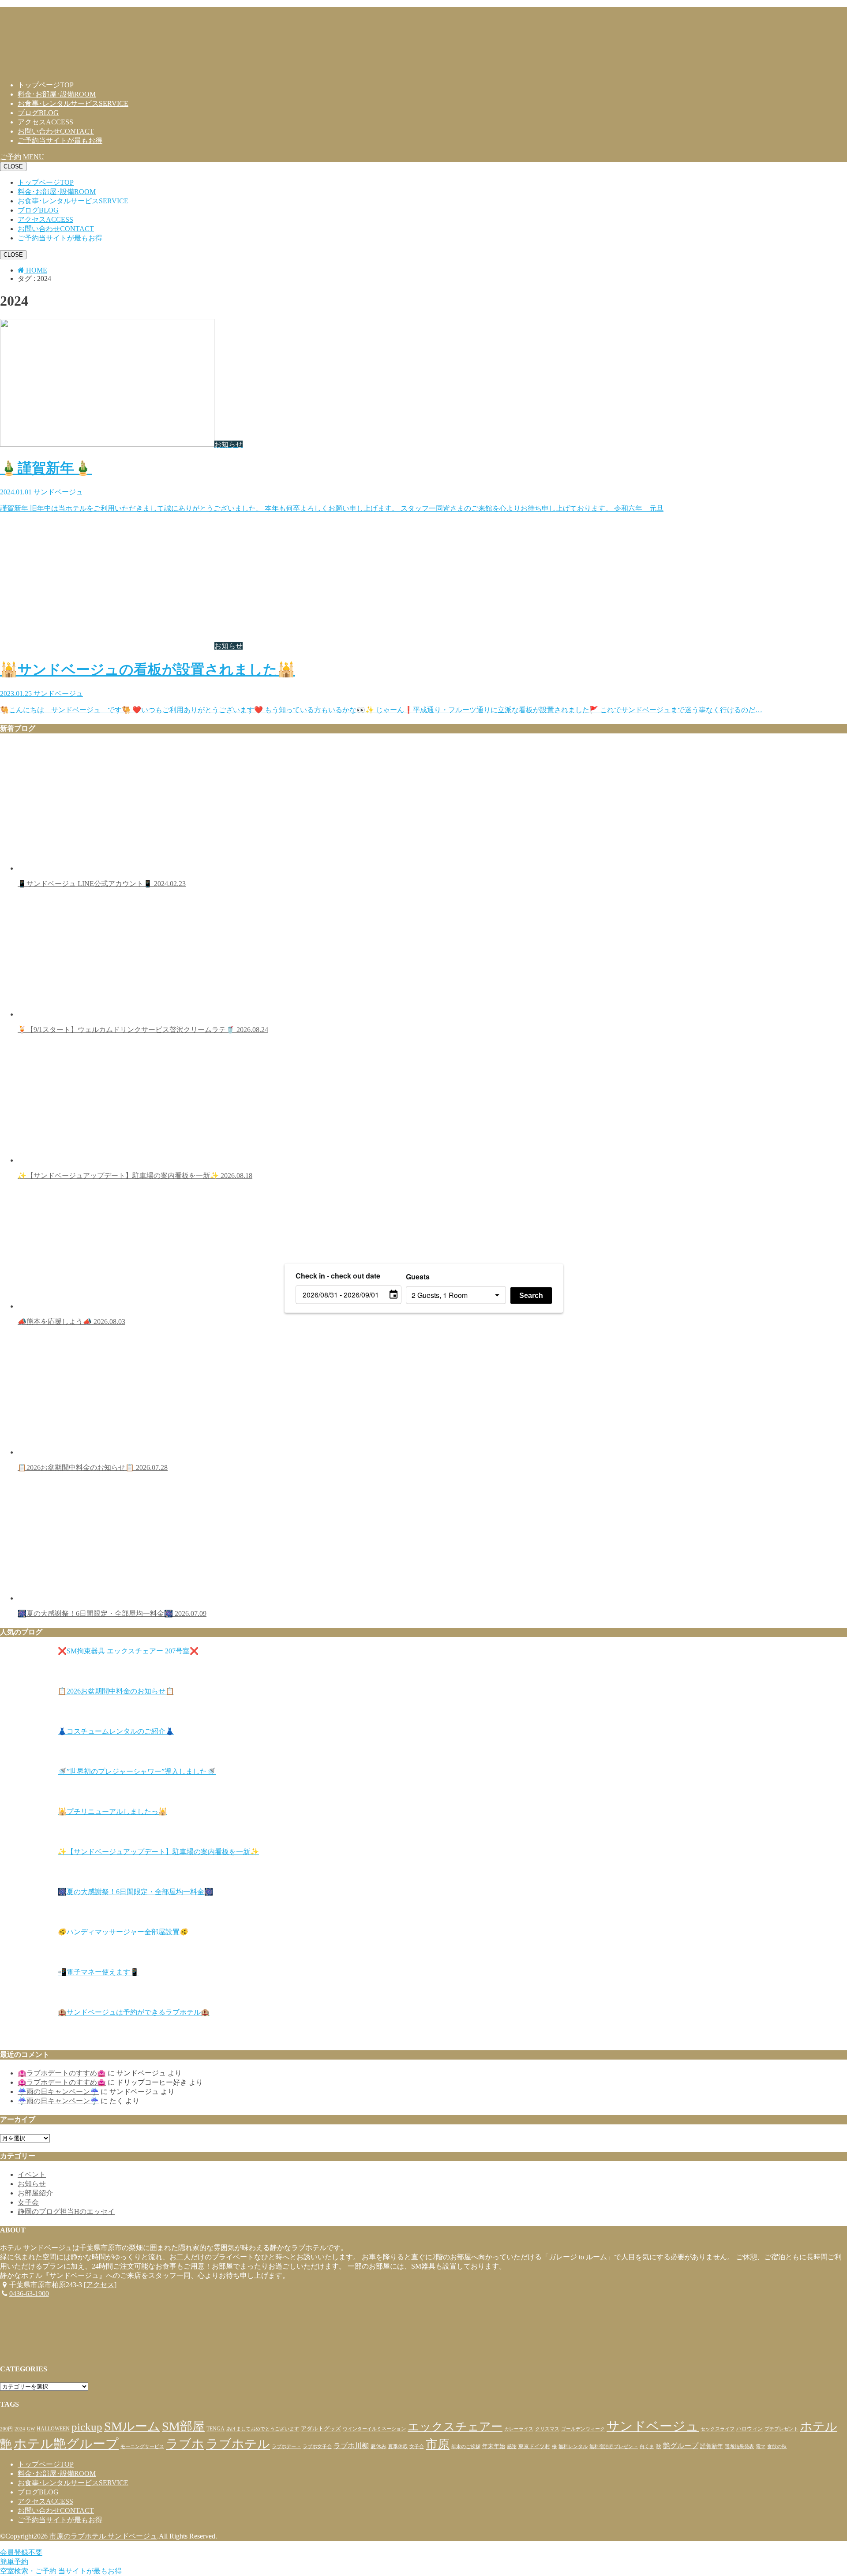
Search (531, 1295)
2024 (20, 2429)
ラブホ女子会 (317, 2447)
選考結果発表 (739, 2447)
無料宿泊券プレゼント (614, 2447)
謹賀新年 (712, 2446)
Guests (418, 1276)
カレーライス (519, 2429)
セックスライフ (718, 2429)
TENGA (215, 2429)
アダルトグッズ (321, 2428)
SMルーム (132, 2426)
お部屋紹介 (35, 2193)
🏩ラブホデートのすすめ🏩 (62, 2073)
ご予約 (60, 140)
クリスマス (547, 2429)
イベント (32, 2174)
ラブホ (185, 2444)
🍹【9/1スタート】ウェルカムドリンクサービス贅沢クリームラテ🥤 (143, 1030)
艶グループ (681, 2446)
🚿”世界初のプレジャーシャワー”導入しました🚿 (137, 1771)
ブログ (38, 113)
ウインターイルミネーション (374, 2429)
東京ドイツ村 (534, 2446)
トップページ (46, 85)
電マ (761, 2447)
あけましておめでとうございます (263, 2429)
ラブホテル (238, 2444)
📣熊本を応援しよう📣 (71, 1322)
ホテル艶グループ (66, 2444)
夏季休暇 (398, 2447)
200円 (6, 2429)
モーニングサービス (142, 2447)
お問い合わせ (56, 131)
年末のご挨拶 (466, 2447)
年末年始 (494, 2446)
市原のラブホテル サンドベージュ (103, 2536)
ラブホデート (286, 2447)
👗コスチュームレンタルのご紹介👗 (116, 1731)
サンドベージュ (653, 2426)
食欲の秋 (777, 2447)
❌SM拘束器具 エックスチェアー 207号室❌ (128, 1651)
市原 (438, 2444)
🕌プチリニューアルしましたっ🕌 (112, 1811)
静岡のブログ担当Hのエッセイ (66, 2211)
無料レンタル (573, 2447)
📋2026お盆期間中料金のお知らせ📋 (93, 1467)
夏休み (379, 2446)
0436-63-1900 (29, 2294)
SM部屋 (183, 2426)
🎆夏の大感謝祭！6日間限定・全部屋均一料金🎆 (112, 1613)
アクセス (45, 122)
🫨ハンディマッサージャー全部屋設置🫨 (123, 1932)
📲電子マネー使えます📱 (98, 1972)
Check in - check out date (338, 1275)
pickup (87, 2427)
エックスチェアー (455, 2427)
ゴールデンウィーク (583, 2429)
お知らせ (32, 2184)
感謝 (512, 2447)
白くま (647, 2447)
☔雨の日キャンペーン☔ (58, 2092)
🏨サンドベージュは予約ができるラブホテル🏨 (134, 2012)
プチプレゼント (781, 2429)
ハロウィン (750, 2429)
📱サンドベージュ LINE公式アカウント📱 (102, 884)
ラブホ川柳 (351, 2446)
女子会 (28, 2202)
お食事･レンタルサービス (73, 103)
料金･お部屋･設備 (57, 94)
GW (31, 2429)
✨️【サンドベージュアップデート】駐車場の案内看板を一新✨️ (135, 1176)
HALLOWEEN (53, 2429)
